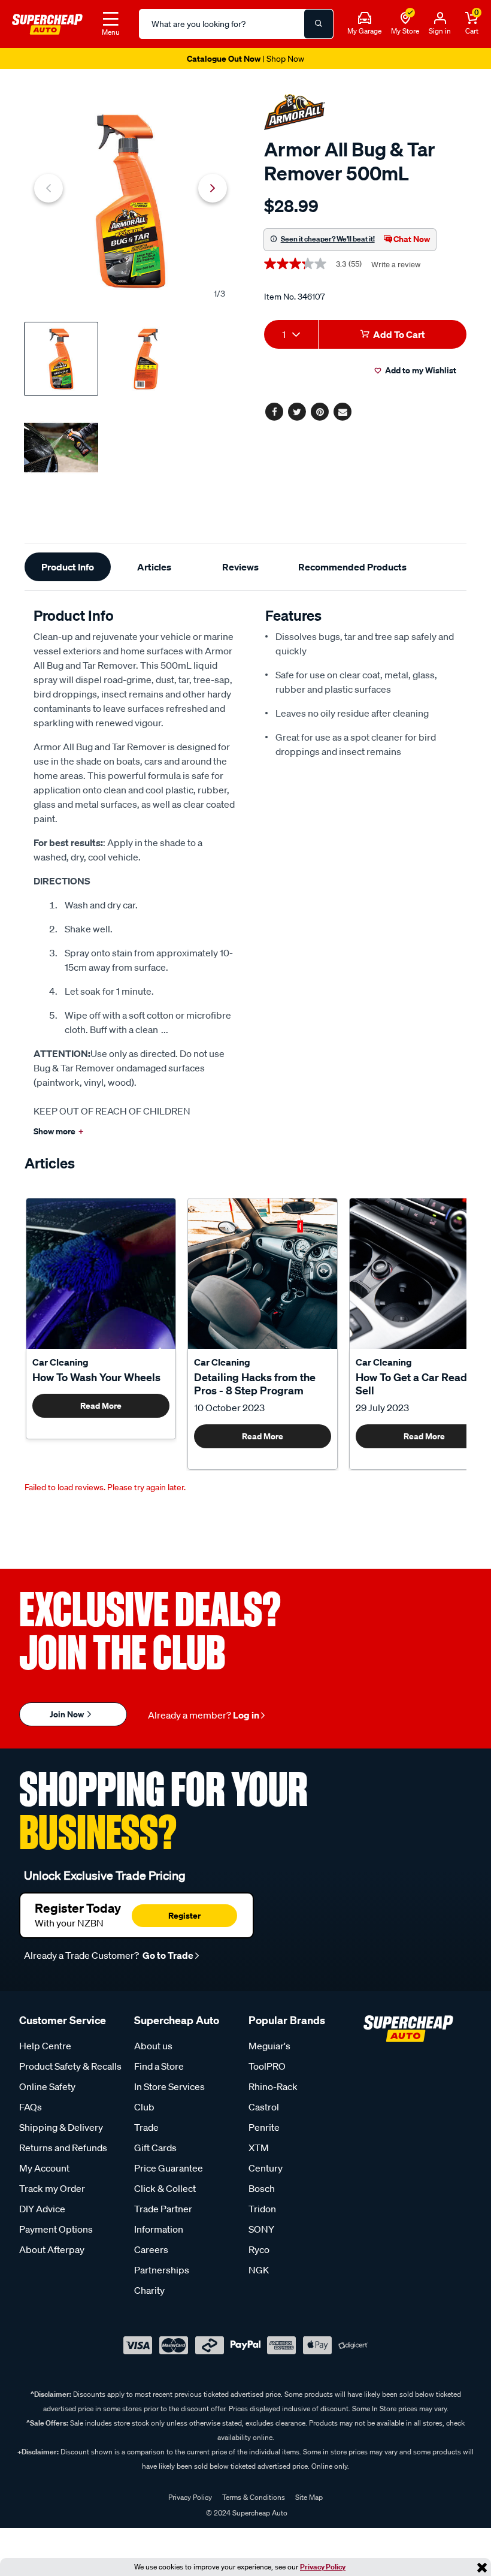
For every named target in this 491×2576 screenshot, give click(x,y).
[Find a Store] (405, 19)
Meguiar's (269, 2046)
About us (153, 2046)
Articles (154, 567)
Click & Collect (165, 2188)
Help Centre (45, 2046)
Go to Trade (167, 1955)
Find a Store (159, 2066)
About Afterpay (52, 2249)
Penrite (264, 2127)
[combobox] (291, 334)
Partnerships (162, 2270)
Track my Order (52, 2188)
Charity (149, 2290)
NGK (259, 2270)
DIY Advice (42, 2209)
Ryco (259, 2249)
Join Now (68, 1714)
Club (144, 2107)
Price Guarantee (169, 2168)
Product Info (68, 567)
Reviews (240, 567)
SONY (261, 2229)
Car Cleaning (60, 1362)
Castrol (264, 2107)
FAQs (31, 2107)
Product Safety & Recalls (70, 2066)
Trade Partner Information (163, 2219)
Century (266, 2168)
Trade (146, 2127)
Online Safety (47, 2086)
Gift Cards (155, 2148)
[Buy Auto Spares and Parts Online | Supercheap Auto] (47, 23)
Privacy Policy (323, 2567)
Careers (151, 2249)
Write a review (396, 265)
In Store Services (169, 2086)
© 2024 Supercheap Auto (246, 2513)
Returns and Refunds (63, 2148)
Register (184, 1915)
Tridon (262, 2209)
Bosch (262, 2188)
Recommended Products (352, 567)
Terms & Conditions (254, 2497)
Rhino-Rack (273, 2086)
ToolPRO (267, 2066)
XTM (259, 2148)
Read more (101, 1405)
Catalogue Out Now (245, 58)
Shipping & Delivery (61, 2127)
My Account (44, 2168)
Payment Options (56, 2229)
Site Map (309, 2497)
